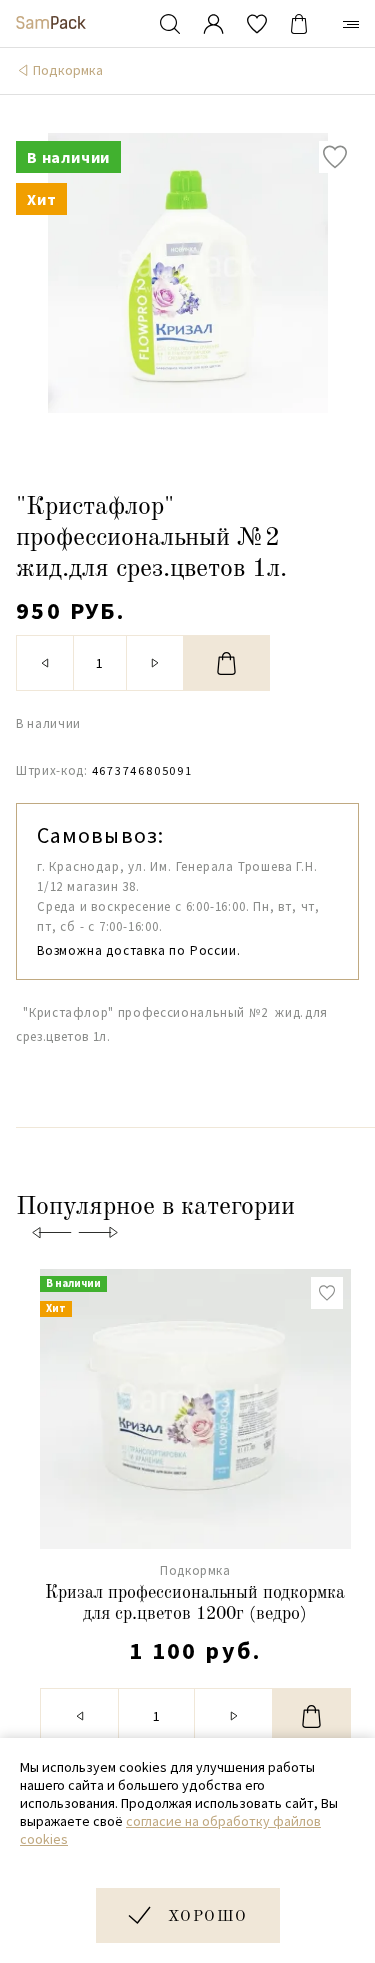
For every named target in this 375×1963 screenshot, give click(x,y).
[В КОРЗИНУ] (227, 663)
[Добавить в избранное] (335, 157)
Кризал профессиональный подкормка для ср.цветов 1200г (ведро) (195, 1604)
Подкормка (68, 70)
